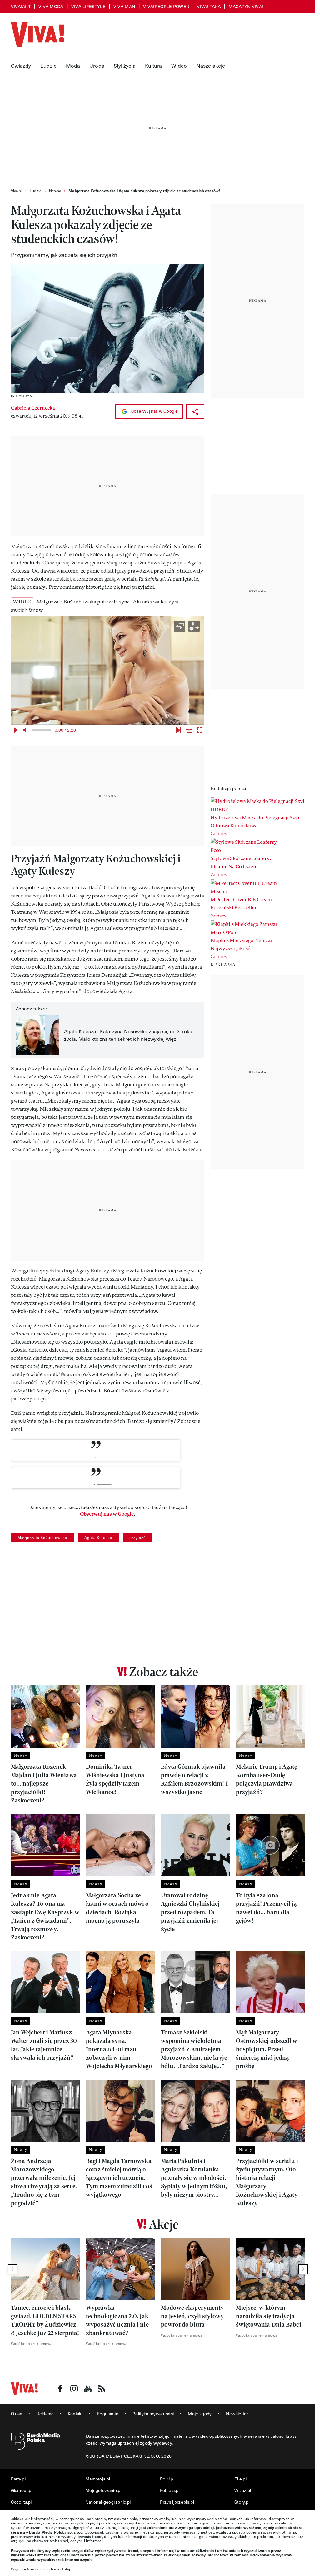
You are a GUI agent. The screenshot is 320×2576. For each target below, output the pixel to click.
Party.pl (18, 2479)
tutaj (66, 2569)
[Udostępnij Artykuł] (195, 411)
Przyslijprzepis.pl (177, 2502)
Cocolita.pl (21, 2502)
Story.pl (242, 2502)
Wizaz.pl (243, 2490)
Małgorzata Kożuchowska (42, 1537)
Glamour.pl (22, 2490)
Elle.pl (240, 2479)
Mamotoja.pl (98, 2479)
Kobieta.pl (170, 2490)
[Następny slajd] (303, 2269)
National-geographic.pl (108, 2502)
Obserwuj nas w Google (154, 411)
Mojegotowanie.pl (103, 2490)
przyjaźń (138, 1537)
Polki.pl (167, 2479)
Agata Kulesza (98, 1537)
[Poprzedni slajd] (12, 2269)
